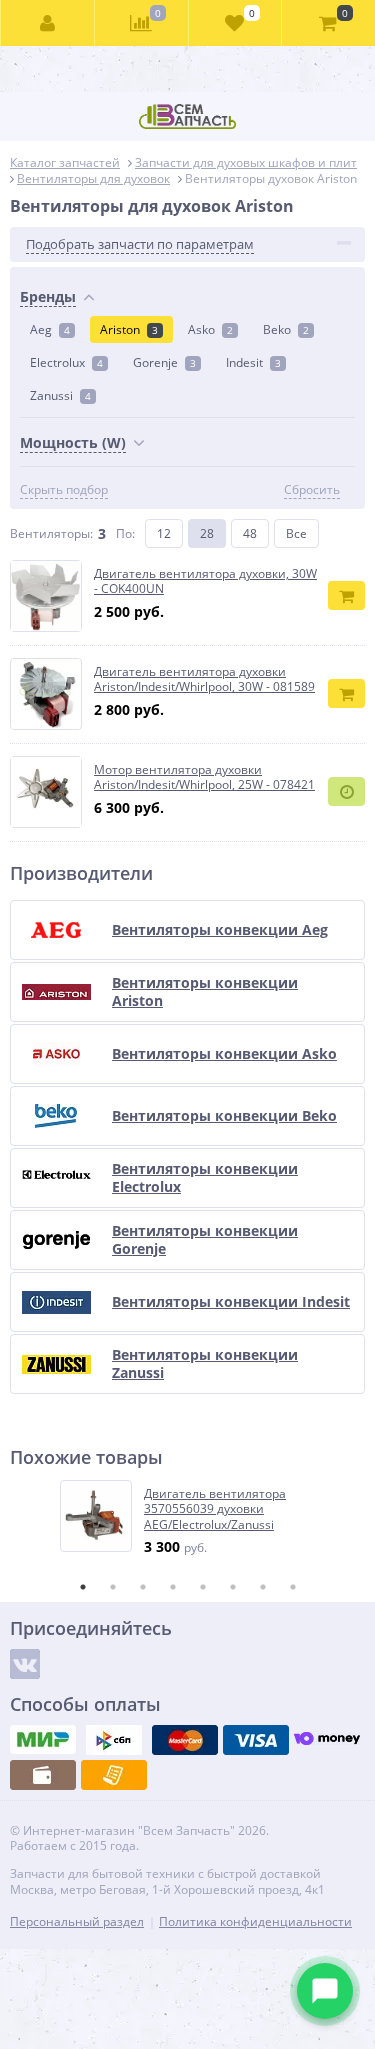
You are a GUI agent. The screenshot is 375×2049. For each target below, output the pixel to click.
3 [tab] (143, 1587)
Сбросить (312, 490)
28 (207, 533)
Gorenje (164, 362)
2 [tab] (113, 1587)
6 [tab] (233, 1587)
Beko (286, 329)
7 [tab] (263, 1587)
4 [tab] (173, 1587)
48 (250, 533)
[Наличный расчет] (43, 1775)
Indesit (253, 362)
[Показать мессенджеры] (325, 1991)
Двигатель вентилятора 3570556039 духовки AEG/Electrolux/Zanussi (215, 1509)
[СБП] (114, 1740)
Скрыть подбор (64, 490)
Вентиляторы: (51, 533)
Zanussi (60, 395)
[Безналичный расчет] (114, 1775)
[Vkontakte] (25, 1664)
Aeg (50, 329)
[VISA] (256, 1740)
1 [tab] (83, 1587)
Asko (210, 329)
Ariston (129, 329)
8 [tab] (293, 1587)
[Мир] (43, 1740)
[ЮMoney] (327, 1740)
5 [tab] (203, 1587)
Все (296, 533)
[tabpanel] (188, 1518)
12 (164, 533)
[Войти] (48, 23)
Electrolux (66, 362)
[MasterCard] (185, 1740)
